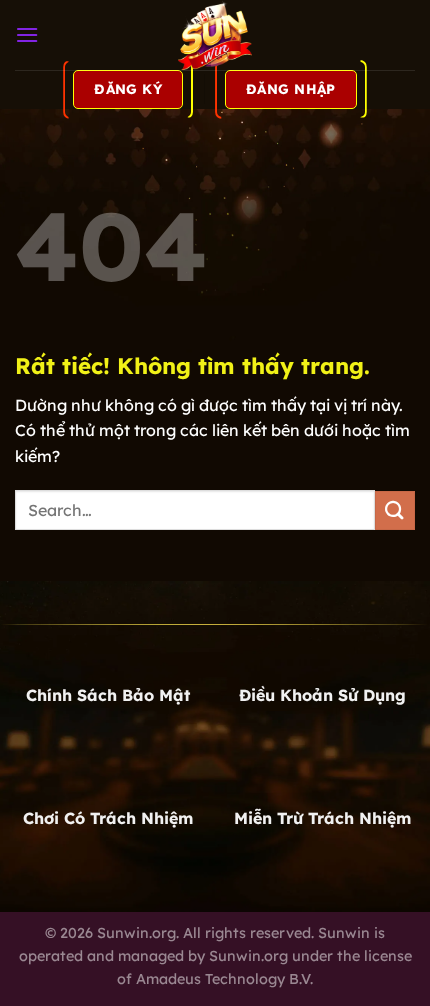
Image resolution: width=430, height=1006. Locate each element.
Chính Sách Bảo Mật (108, 695)
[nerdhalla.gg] (215, 35)
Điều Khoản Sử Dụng (322, 695)
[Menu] (27, 34)
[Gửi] (395, 510)
